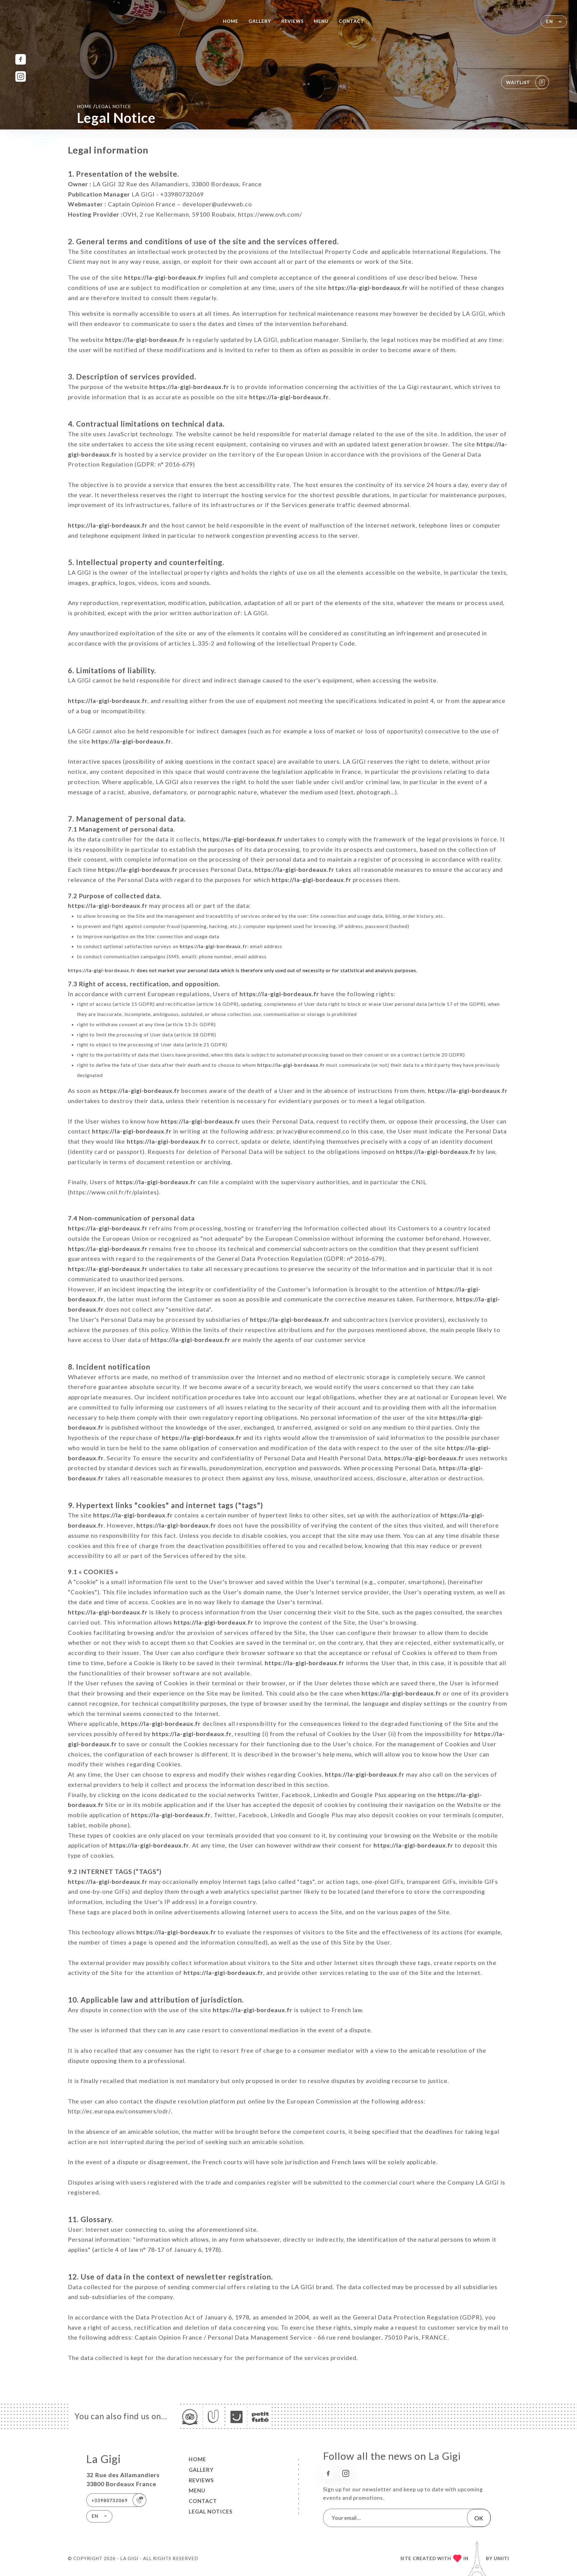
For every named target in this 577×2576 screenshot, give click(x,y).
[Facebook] (21, 59)
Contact (351, 21)
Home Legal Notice (104, 106)
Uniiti (501, 2558)
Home (231, 21)
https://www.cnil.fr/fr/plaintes (113, 1192)
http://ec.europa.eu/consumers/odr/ (119, 2111)
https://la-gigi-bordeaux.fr (164, 277)
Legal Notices (211, 2512)
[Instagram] (21, 76)
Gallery (260, 21)
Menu (321, 21)
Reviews (292, 21)
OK (479, 2518)
